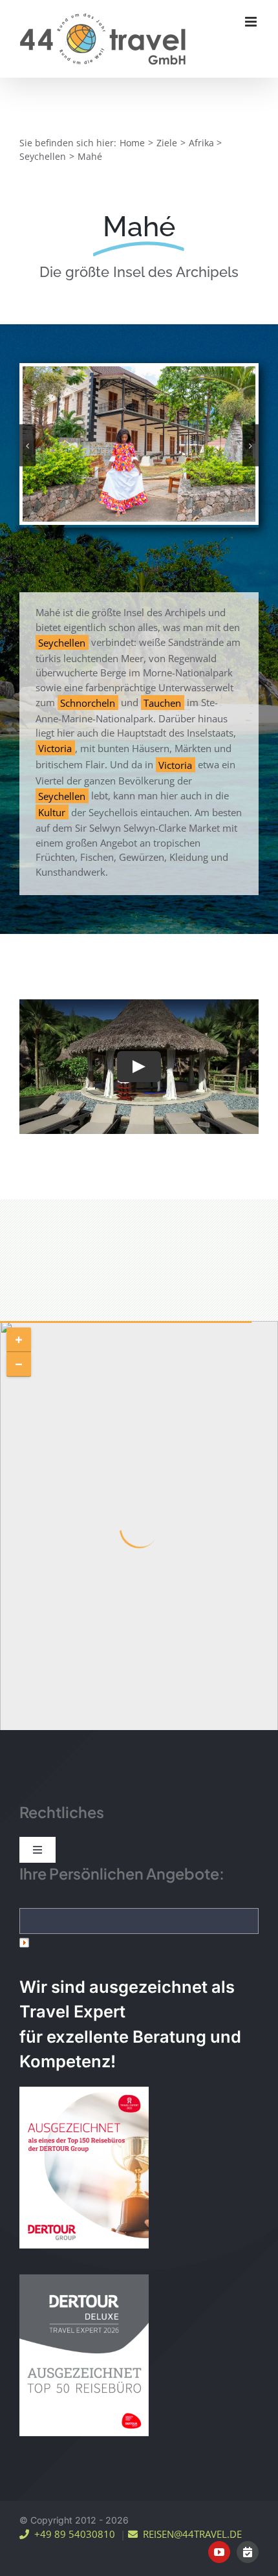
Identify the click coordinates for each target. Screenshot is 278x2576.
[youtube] (219, 2552)
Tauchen (162, 702)
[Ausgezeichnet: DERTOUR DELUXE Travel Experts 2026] (84, 2355)
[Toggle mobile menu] (252, 22)
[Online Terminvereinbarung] (248, 2552)
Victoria (55, 748)
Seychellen (62, 642)
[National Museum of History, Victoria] (139, 443)
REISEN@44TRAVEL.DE (190, 2534)
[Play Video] (139, 1067)
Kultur (52, 812)
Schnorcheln (88, 702)
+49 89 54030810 (72, 2534)
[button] (27, 446)
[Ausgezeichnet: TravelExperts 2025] (84, 2168)
